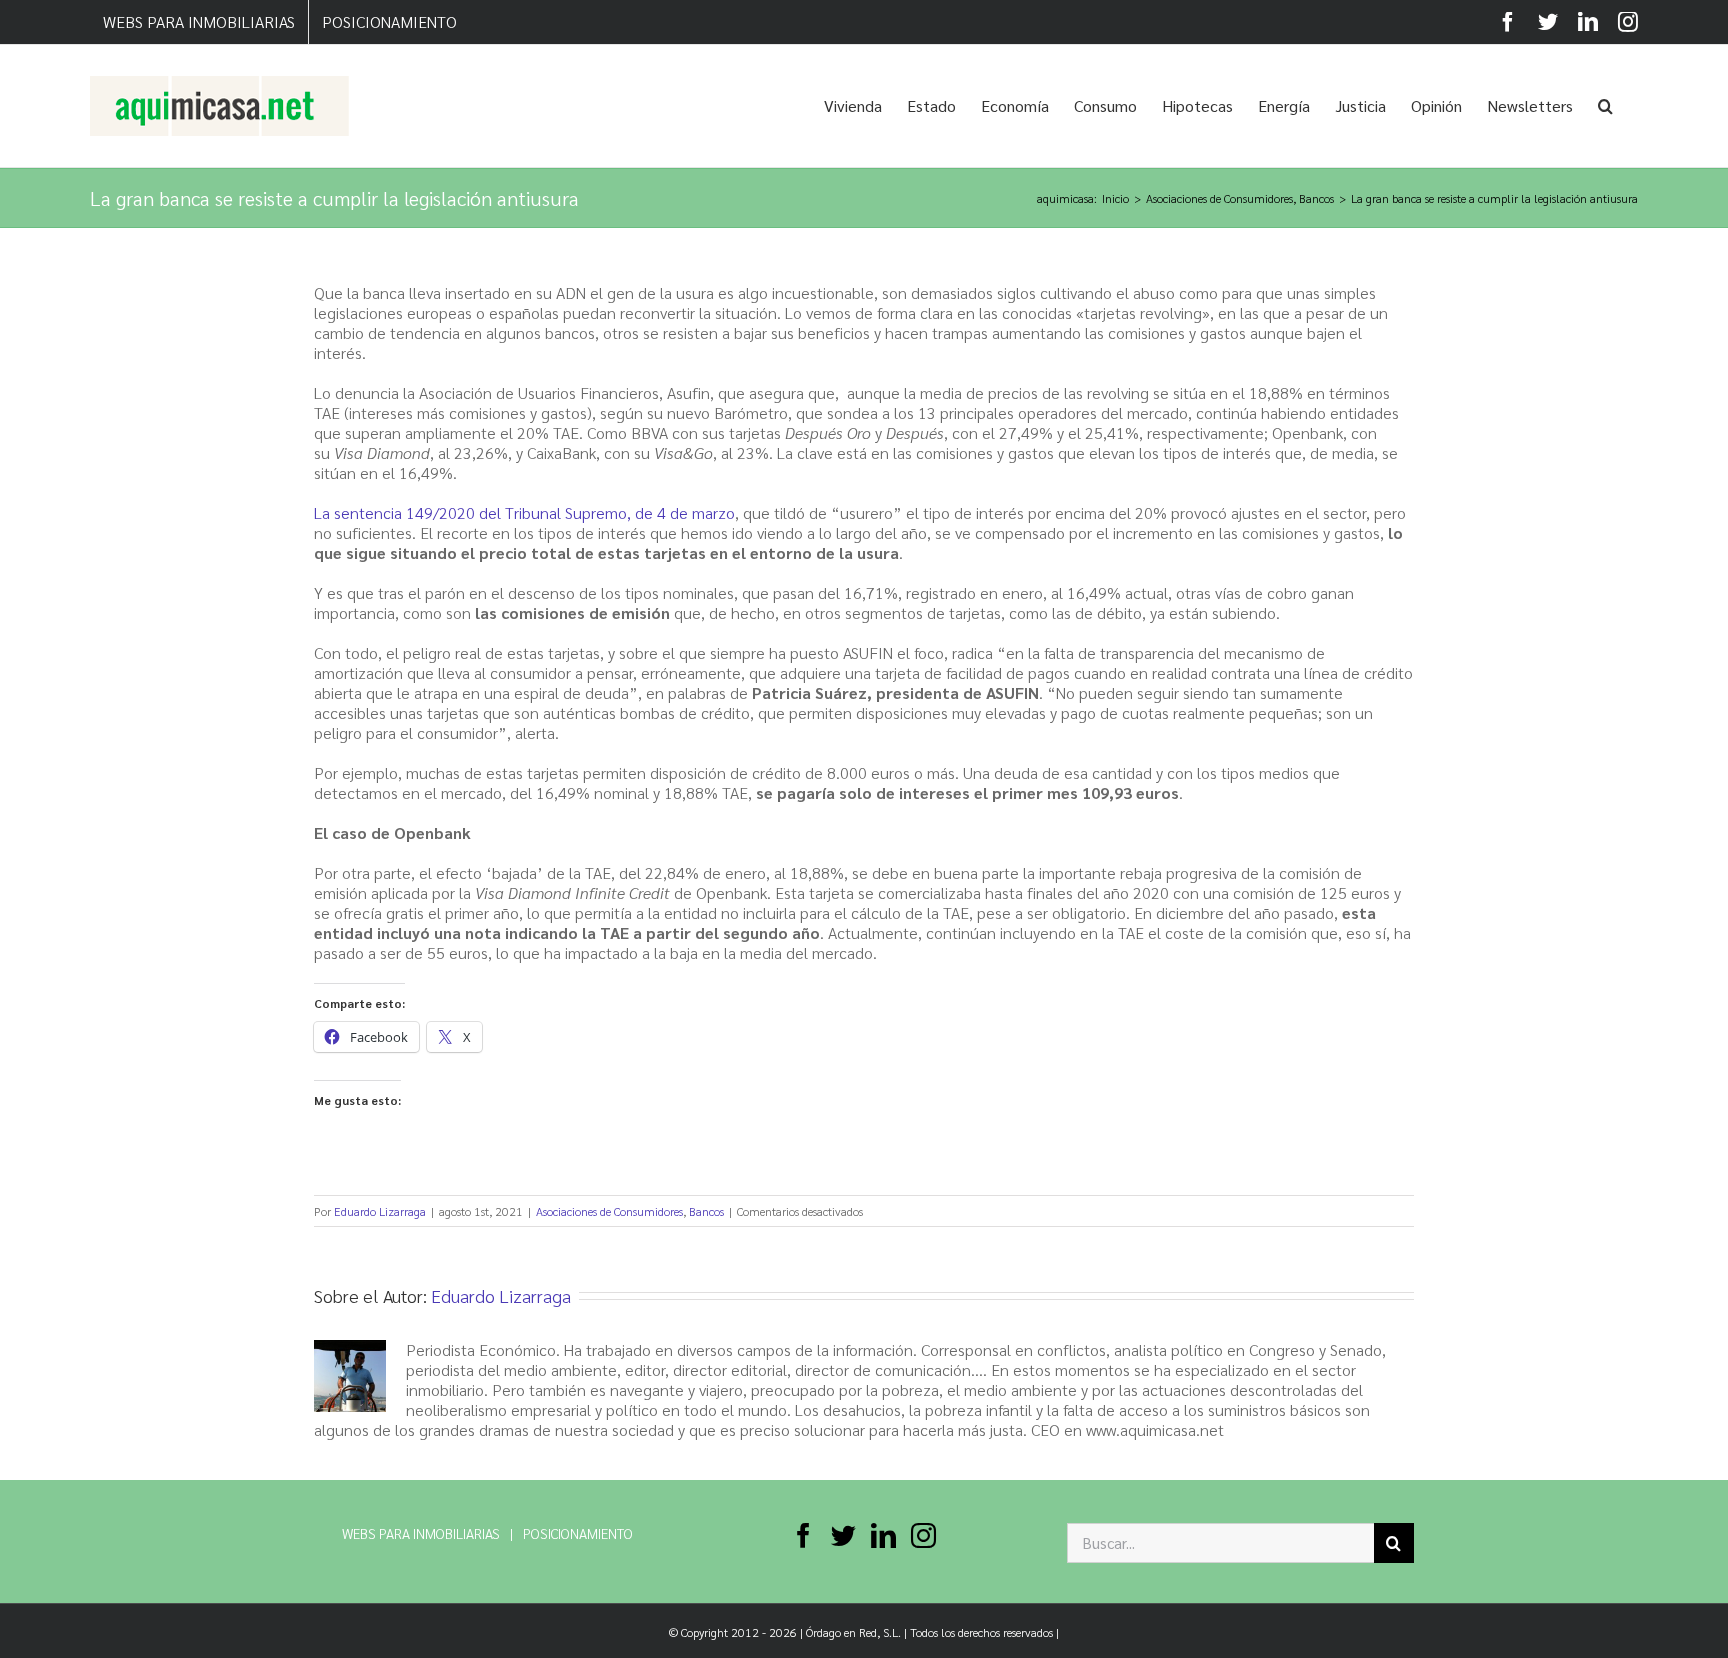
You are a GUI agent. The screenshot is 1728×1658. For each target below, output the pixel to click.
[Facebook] (803, 1535)
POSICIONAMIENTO (578, 1533)
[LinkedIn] (883, 1535)
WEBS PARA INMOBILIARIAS (421, 1533)
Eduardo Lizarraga (380, 1211)
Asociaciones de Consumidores (609, 1211)
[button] (1605, 106)
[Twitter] (843, 1535)
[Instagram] (923, 1535)
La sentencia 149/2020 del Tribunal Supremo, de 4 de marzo (524, 512)
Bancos (706, 1211)
